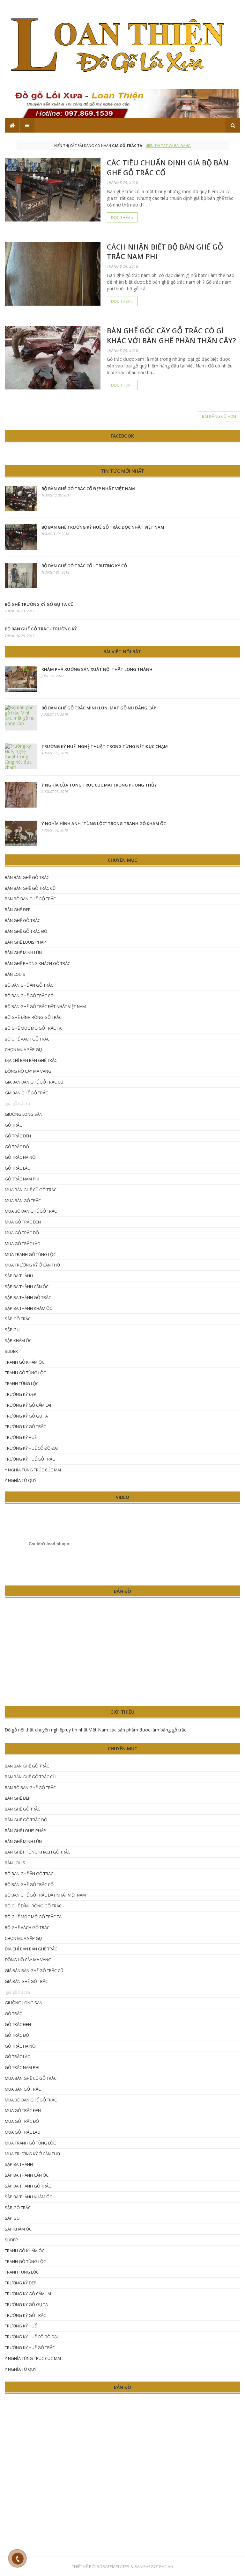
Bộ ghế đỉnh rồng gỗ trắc (33, 1017)
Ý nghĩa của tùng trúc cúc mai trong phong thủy (99, 785)
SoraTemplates (113, 2566)
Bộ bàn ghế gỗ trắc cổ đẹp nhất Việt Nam (88, 489)
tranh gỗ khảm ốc (25, 1362)
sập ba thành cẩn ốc (27, 1287)
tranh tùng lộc (22, 1383)
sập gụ (12, 1330)
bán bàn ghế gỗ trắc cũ (30, 888)
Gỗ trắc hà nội (21, 1157)
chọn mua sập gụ (23, 1049)
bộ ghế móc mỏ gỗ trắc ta (33, 1028)
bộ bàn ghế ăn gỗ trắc (29, 985)
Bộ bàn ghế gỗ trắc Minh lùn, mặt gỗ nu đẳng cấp (99, 708)
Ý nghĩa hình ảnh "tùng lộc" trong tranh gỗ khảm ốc (104, 824)
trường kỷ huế (21, 1437)
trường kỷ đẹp (21, 1394)
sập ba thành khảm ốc (28, 1308)
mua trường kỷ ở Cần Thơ (32, 1265)
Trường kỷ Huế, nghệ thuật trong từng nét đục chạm (105, 746)
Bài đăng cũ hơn (219, 416)
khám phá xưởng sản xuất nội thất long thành (97, 669)
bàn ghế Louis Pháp (25, 942)
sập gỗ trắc (18, 1319)
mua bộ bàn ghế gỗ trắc (31, 1211)
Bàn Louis (15, 974)
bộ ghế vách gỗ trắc (27, 1039)
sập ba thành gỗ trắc (28, 1297)
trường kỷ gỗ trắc (25, 1426)
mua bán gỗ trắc (23, 1201)
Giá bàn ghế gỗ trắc (26, 1093)
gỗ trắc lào (18, 1168)
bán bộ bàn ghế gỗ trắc (30, 899)
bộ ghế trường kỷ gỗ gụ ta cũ (39, 604)
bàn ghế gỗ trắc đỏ (26, 931)
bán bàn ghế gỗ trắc (27, 877)
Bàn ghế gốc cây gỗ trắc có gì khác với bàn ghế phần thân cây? (171, 335)
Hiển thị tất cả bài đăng (168, 145)
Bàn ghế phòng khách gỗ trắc (37, 963)
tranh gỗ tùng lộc (25, 1373)
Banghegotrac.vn (154, 2566)
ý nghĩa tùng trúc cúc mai (33, 1470)
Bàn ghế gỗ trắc (22, 920)
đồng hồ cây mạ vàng (28, 1071)
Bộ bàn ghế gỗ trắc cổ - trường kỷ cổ (84, 566)
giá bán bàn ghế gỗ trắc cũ (34, 1082)
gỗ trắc (13, 1125)
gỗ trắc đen (18, 1136)
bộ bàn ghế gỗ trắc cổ (29, 996)
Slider (11, 1351)
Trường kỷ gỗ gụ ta (26, 1416)
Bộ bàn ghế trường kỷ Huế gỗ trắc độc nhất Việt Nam (103, 527)
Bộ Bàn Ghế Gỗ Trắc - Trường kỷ (41, 629)
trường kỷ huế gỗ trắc (30, 1459)
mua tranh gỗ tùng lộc (30, 1254)
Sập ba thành (19, 1276)
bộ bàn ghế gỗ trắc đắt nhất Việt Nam (45, 1006)
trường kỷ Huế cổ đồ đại (31, 1448)
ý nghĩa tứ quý (21, 1480)
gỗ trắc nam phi (22, 1179)
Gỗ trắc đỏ (17, 1147)
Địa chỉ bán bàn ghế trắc (31, 1060)
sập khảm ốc (18, 1340)
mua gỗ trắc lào (23, 1244)
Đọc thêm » (122, 218)
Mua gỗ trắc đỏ (22, 1233)
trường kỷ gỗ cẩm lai (28, 1405)
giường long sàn (24, 1114)
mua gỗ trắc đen (23, 1222)
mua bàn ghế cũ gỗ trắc (31, 1190)
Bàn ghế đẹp (18, 910)
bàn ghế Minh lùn (23, 953)
